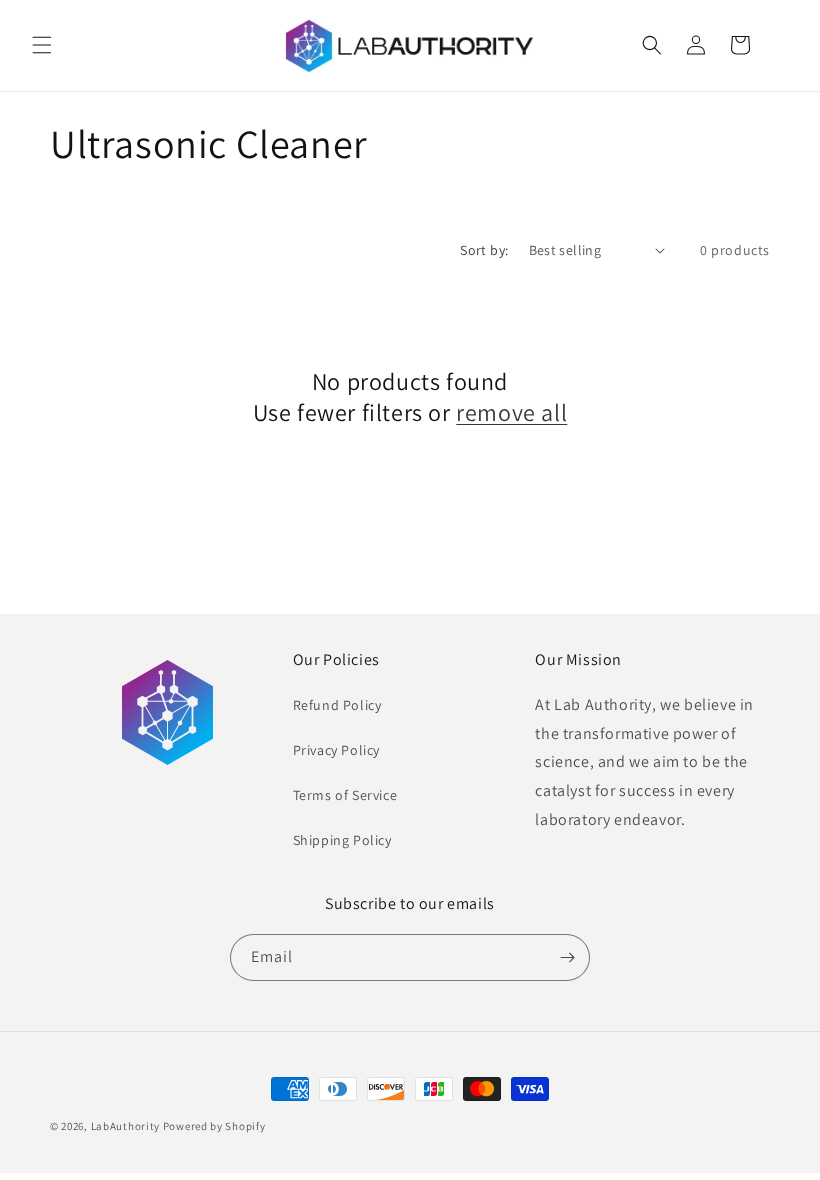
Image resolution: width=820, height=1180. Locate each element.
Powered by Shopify (214, 1126)
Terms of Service (345, 795)
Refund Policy (337, 705)
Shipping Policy (342, 840)
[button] (42, 45)
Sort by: (484, 250)
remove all (511, 412)
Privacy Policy (336, 750)
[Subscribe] (567, 957)
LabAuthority (125, 1126)
